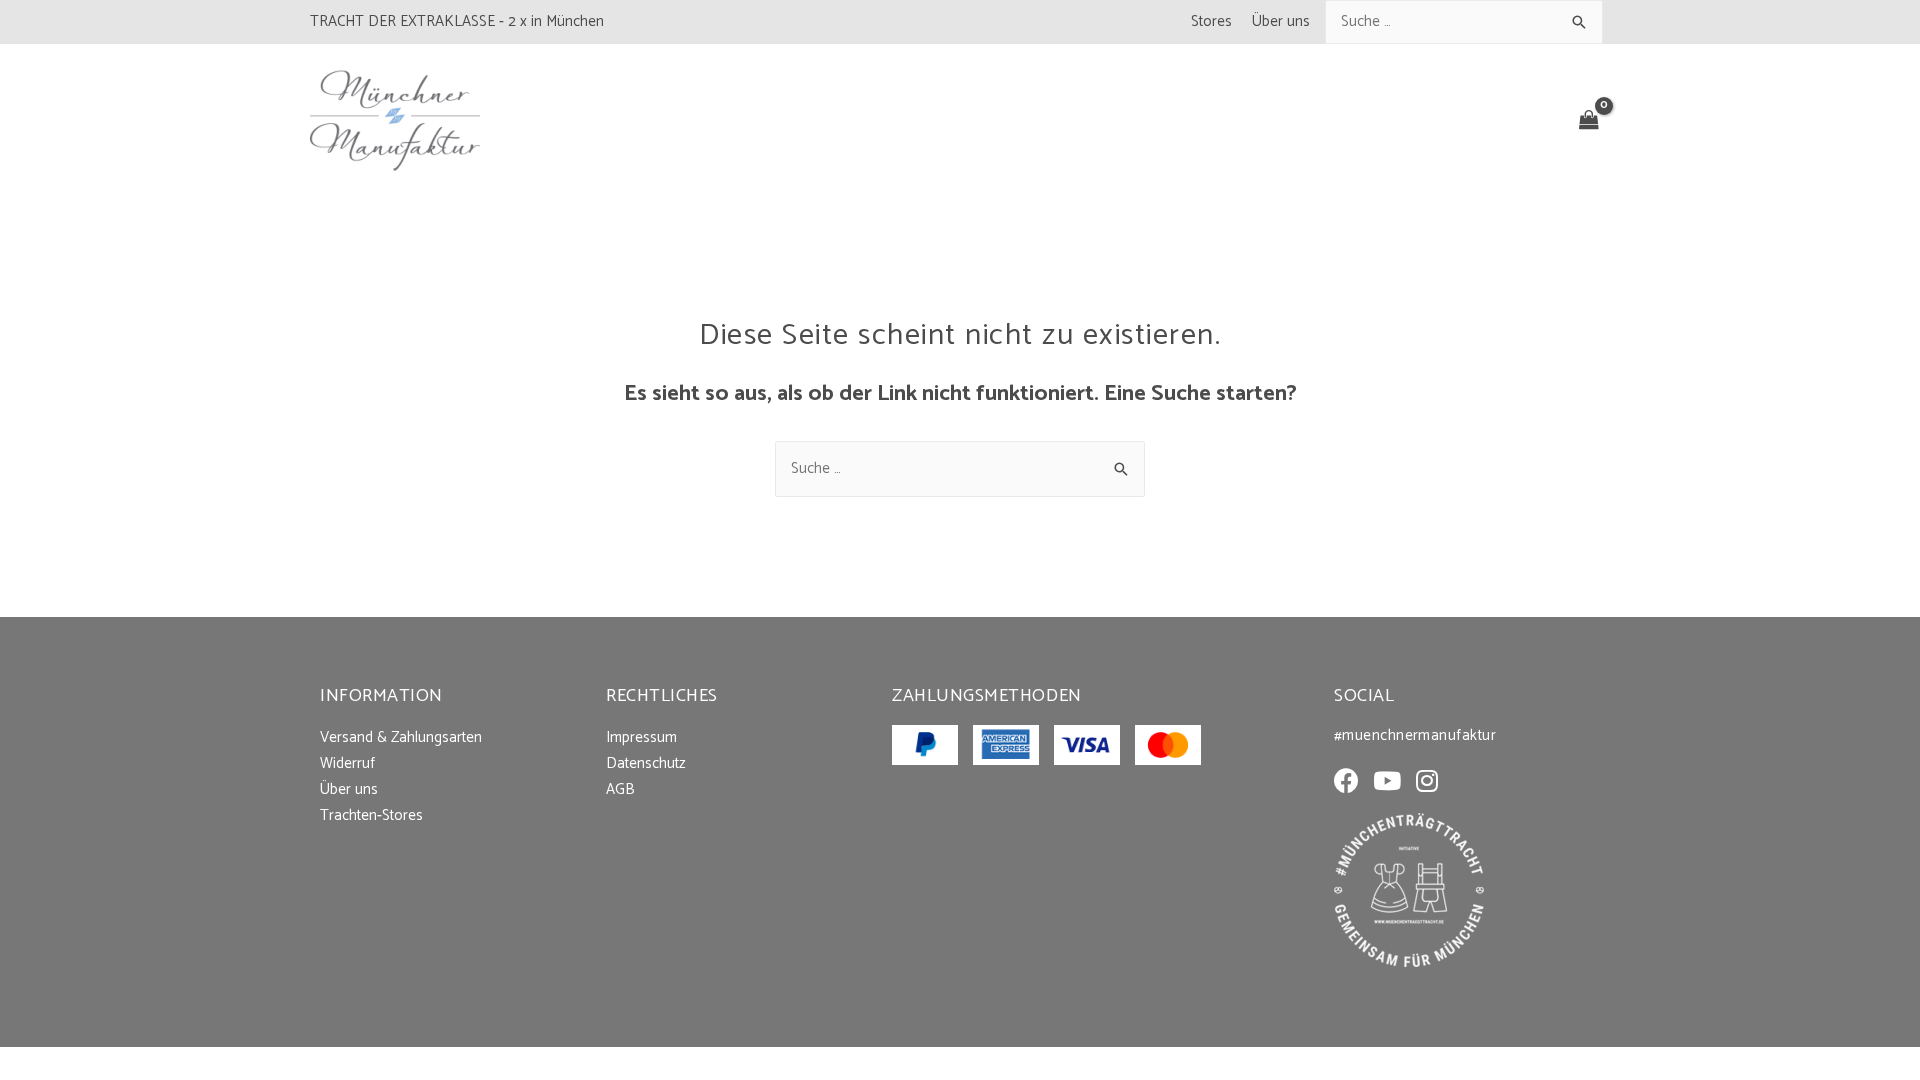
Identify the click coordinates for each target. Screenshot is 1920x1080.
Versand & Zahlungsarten (401, 737)
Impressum (641, 737)
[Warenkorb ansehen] (1589, 121)
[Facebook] (1346, 780)
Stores (1211, 21)
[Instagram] (1426, 780)
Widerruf (347, 763)
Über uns (1281, 21)
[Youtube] (1386, 780)
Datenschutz (646, 763)
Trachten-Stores (371, 815)
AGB (620, 789)
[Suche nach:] (1464, 21)
